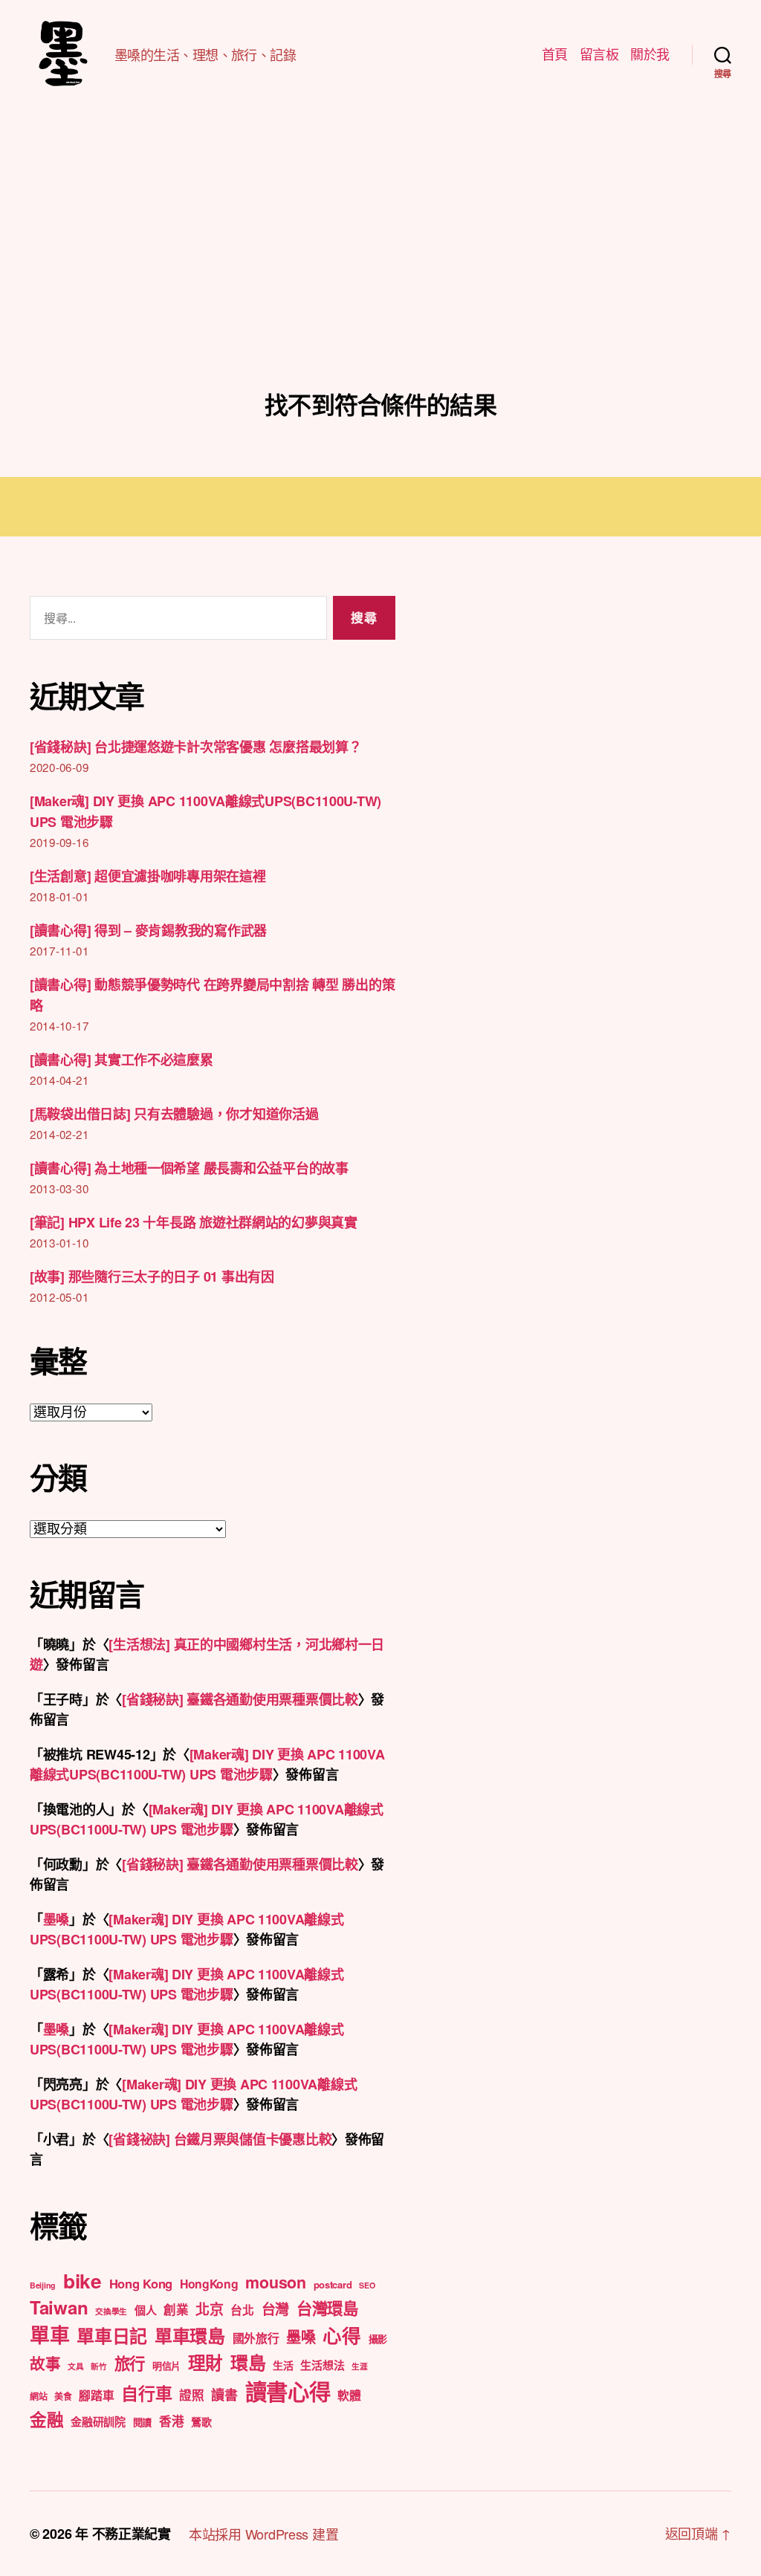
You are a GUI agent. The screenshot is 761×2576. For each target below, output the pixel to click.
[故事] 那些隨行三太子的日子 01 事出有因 (152, 1276)
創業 (176, 2309)
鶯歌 (201, 2421)
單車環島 (190, 2335)
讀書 (224, 2395)
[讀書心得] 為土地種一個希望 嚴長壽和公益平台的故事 (189, 1168)
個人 (145, 2310)
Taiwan (59, 2307)
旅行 (130, 2363)
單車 (49, 2335)
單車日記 (112, 2335)
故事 (45, 2363)
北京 (209, 2309)
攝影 (378, 2339)
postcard (333, 2284)
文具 (75, 2366)
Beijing (43, 2285)
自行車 (146, 2393)
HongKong (209, 2284)
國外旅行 (256, 2338)
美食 (63, 2396)
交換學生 (111, 2311)
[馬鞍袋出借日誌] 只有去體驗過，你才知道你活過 (174, 1114)
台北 (242, 2310)
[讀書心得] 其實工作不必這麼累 (122, 1060)
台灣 (275, 2309)
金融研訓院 (98, 2421)
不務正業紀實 (132, 2534)
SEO (367, 2285)
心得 (341, 2335)
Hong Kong (141, 2283)
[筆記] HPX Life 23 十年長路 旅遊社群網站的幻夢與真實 (194, 1222)
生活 (283, 2365)
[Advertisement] (380, 279)
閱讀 (142, 2422)
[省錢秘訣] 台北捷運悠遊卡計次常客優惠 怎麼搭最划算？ (195, 747)
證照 (191, 2395)
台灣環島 (327, 2308)
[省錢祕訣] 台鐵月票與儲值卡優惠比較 (220, 2139)
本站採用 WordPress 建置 (263, 2534)
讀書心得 (288, 2391)
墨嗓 (56, 1919)
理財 (205, 2362)
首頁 (555, 54)
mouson (275, 2282)
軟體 (349, 2395)
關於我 (650, 54)
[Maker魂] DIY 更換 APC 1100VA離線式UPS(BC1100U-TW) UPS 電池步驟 (207, 1764)
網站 (38, 2396)
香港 (171, 2421)
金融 (46, 2419)
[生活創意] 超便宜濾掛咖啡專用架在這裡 (148, 876)
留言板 (599, 54)
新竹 (98, 2366)
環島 (248, 2362)
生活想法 (322, 2365)
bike (82, 2280)
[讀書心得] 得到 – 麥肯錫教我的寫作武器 (148, 930)
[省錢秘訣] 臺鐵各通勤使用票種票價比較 (240, 1699)
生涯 (359, 2366)
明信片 (166, 2365)
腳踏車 (96, 2395)
